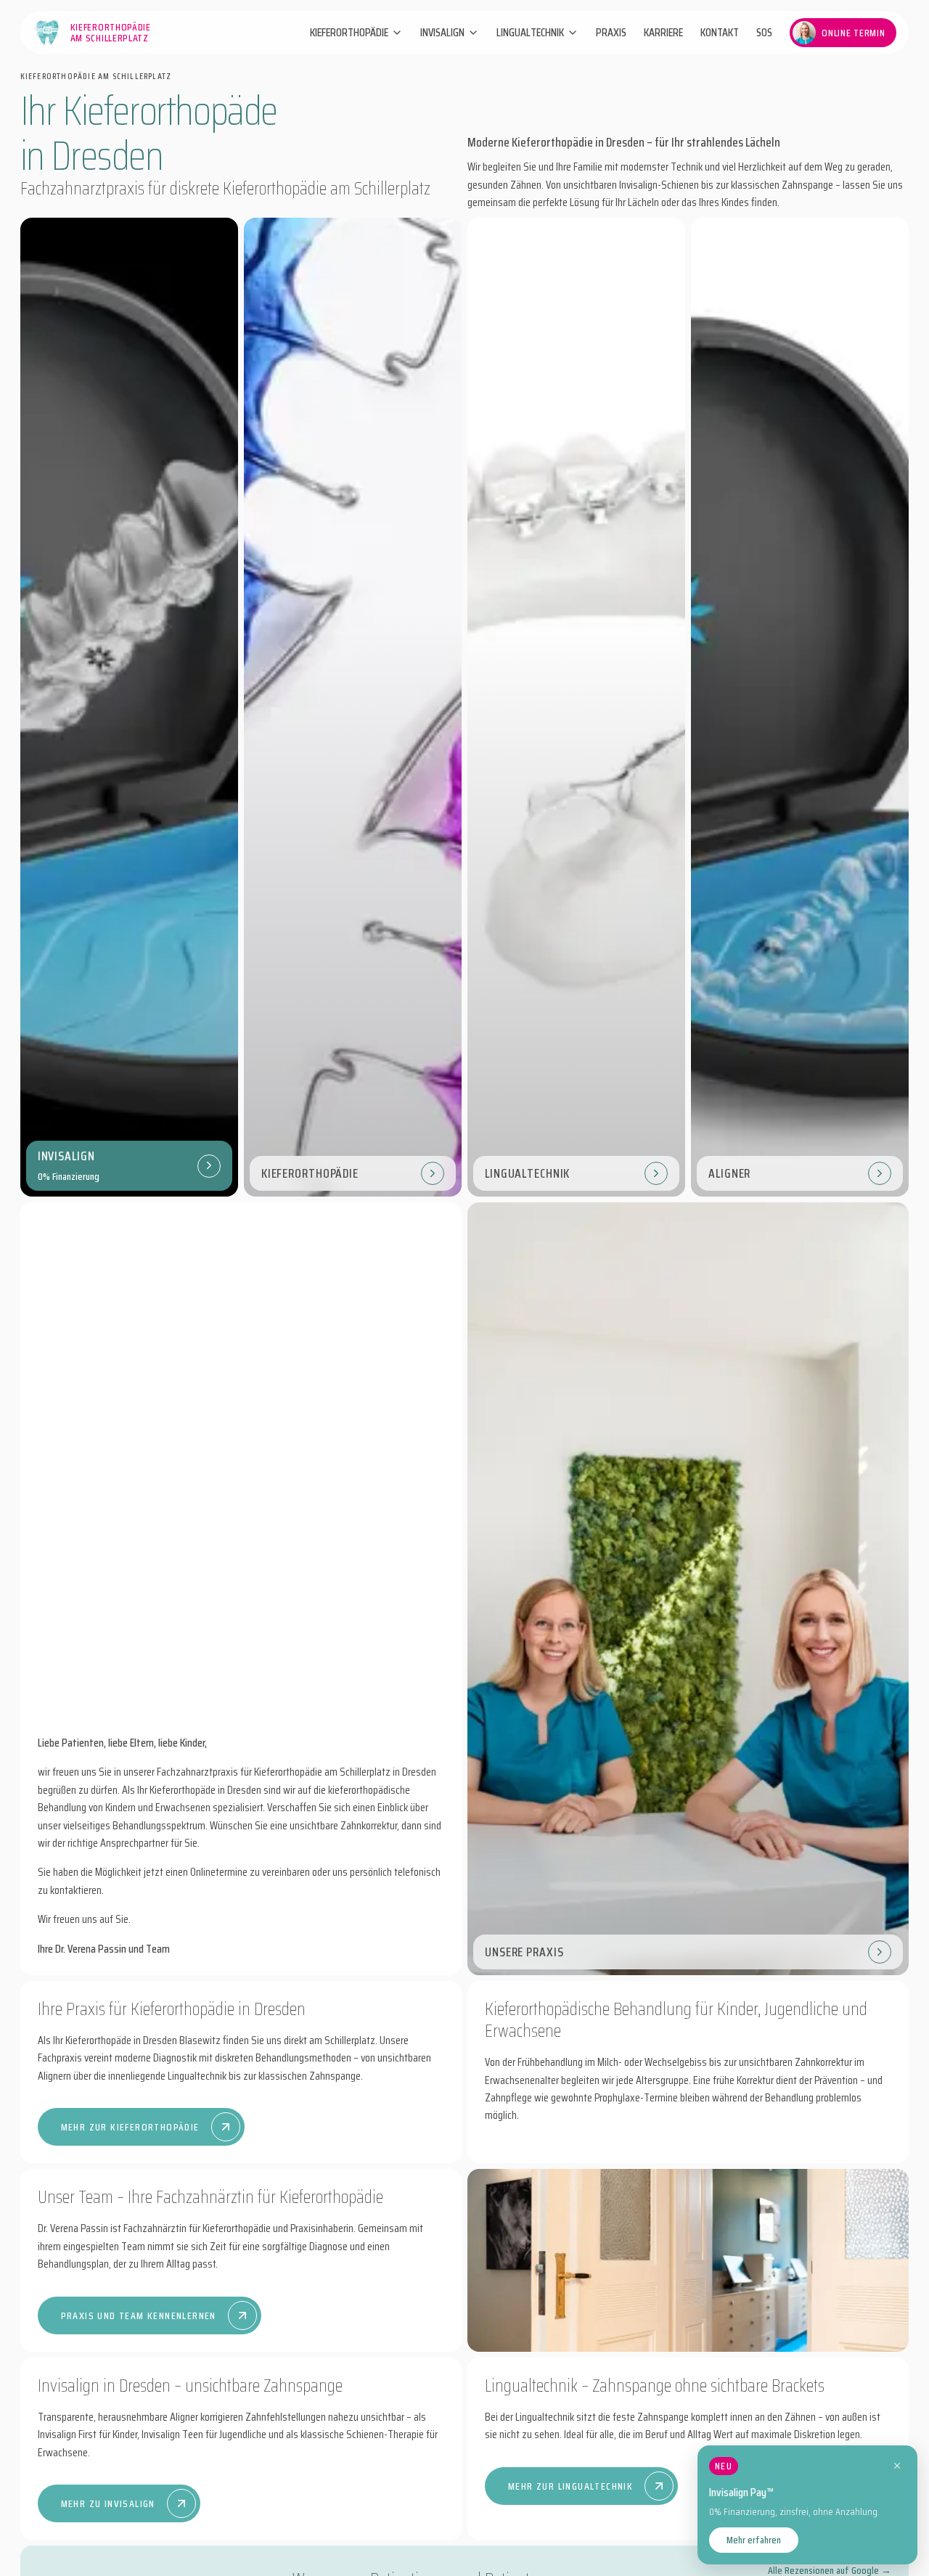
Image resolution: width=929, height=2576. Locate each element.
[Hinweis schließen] (897, 2466)
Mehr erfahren (754, 2540)
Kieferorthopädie (349, 33)
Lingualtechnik (530, 33)
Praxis (611, 33)
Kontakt (720, 33)
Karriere (663, 33)
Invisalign (442, 33)
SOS (764, 33)
